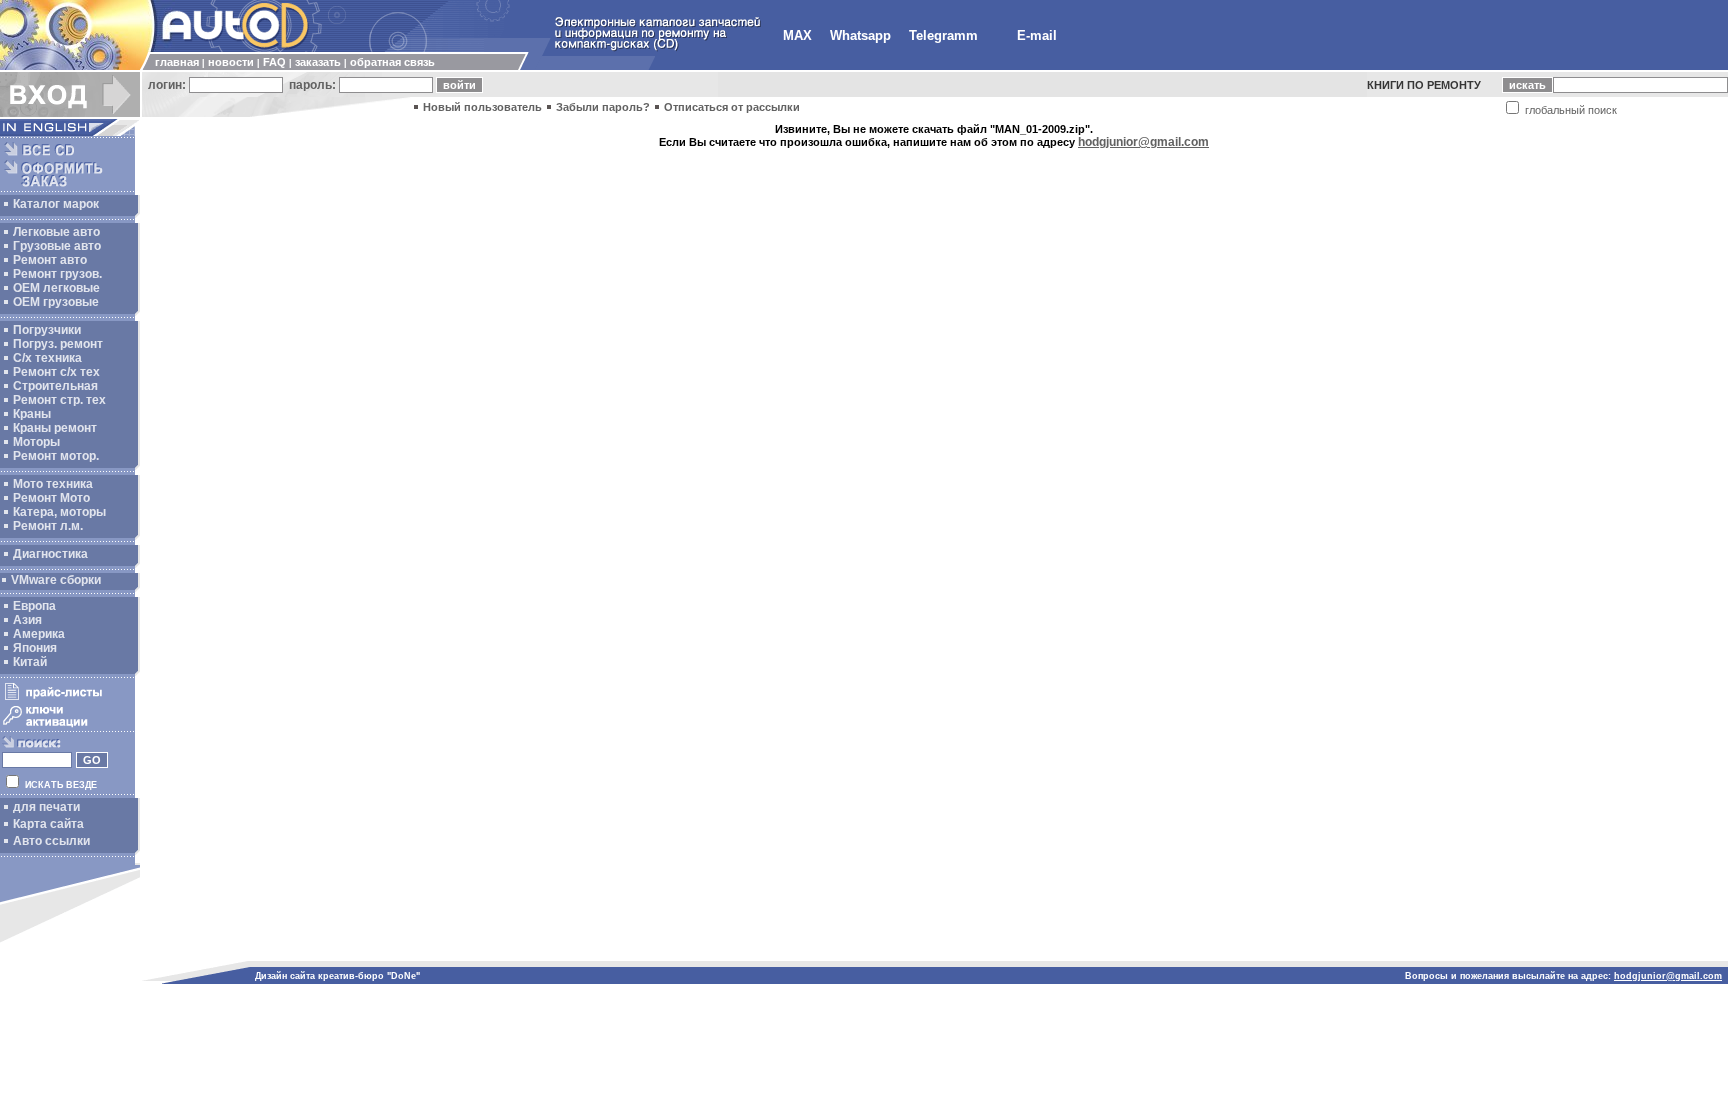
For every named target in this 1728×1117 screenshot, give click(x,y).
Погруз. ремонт (58, 344)
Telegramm (943, 35)
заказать (318, 62)
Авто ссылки (51, 841)
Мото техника (53, 484)
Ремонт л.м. (48, 526)
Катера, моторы (59, 512)
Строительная (55, 386)
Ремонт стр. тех (59, 400)
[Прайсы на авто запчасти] (67, 699)
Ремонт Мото (51, 498)
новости (231, 62)
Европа (34, 606)
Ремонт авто (50, 260)
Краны (32, 414)
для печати (46, 807)
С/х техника (47, 358)
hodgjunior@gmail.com (1143, 142)
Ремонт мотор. (56, 456)
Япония (35, 648)
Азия (27, 620)
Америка (39, 634)
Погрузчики (47, 330)
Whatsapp (860, 35)
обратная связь (392, 62)
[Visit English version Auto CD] (70, 132)
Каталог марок (56, 204)
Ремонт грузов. (57, 274)
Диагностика (50, 554)
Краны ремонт (55, 428)
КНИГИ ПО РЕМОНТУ (1424, 85)
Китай (30, 662)
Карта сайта (48, 824)
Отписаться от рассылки (732, 107)
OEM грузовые (56, 302)
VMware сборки (56, 580)
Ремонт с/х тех (56, 372)
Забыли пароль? (603, 107)
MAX (797, 35)
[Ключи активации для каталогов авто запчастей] (67, 726)
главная (177, 62)
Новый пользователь (482, 107)
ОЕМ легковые (56, 288)
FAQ (274, 62)
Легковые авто (56, 232)
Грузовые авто (57, 246)
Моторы (36, 442)
